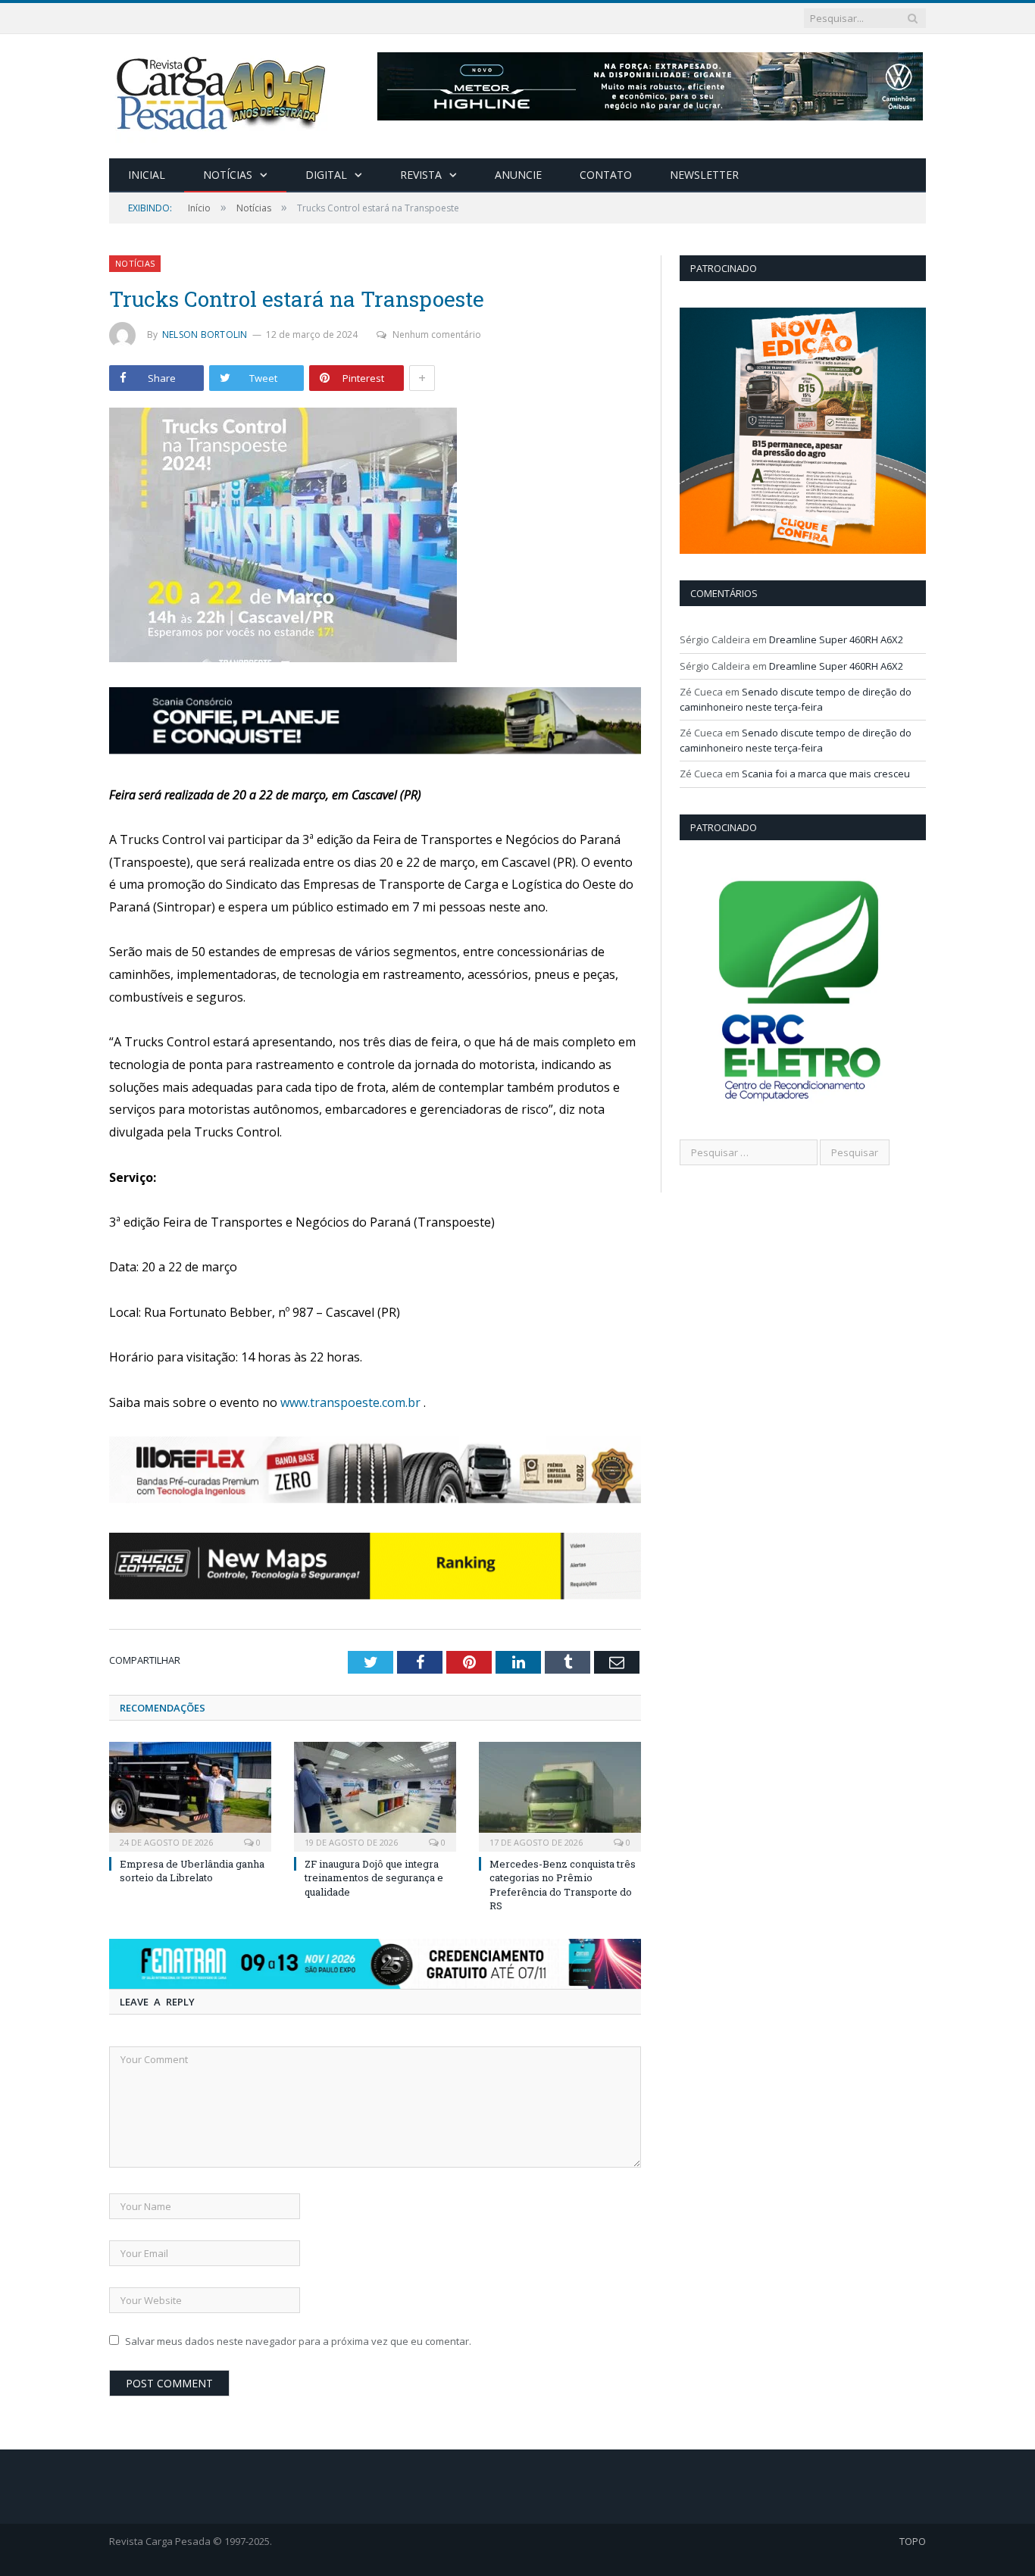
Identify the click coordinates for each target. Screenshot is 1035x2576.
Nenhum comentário (437, 335)
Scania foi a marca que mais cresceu (826, 774)
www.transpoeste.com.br (350, 1402)
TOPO (913, 2541)
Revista (421, 175)
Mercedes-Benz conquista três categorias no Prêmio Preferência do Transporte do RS (563, 1885)
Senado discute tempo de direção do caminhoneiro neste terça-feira (796, 699)
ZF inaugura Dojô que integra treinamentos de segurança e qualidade (374, 1877)
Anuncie (518, 175)
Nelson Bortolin (205, 335)
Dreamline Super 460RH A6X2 (836, 639)
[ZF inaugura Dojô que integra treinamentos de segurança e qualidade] (375, 1795)
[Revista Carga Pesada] (223, 93)
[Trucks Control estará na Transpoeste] (375, 537)
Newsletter (704, 175)
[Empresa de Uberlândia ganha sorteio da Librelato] (190, 1795)
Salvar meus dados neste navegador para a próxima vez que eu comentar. (298, 2341)
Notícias (228, 175)
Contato (606, 175)
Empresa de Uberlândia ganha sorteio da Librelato (192, 1871)
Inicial (147, 175)
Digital (326, 175)
